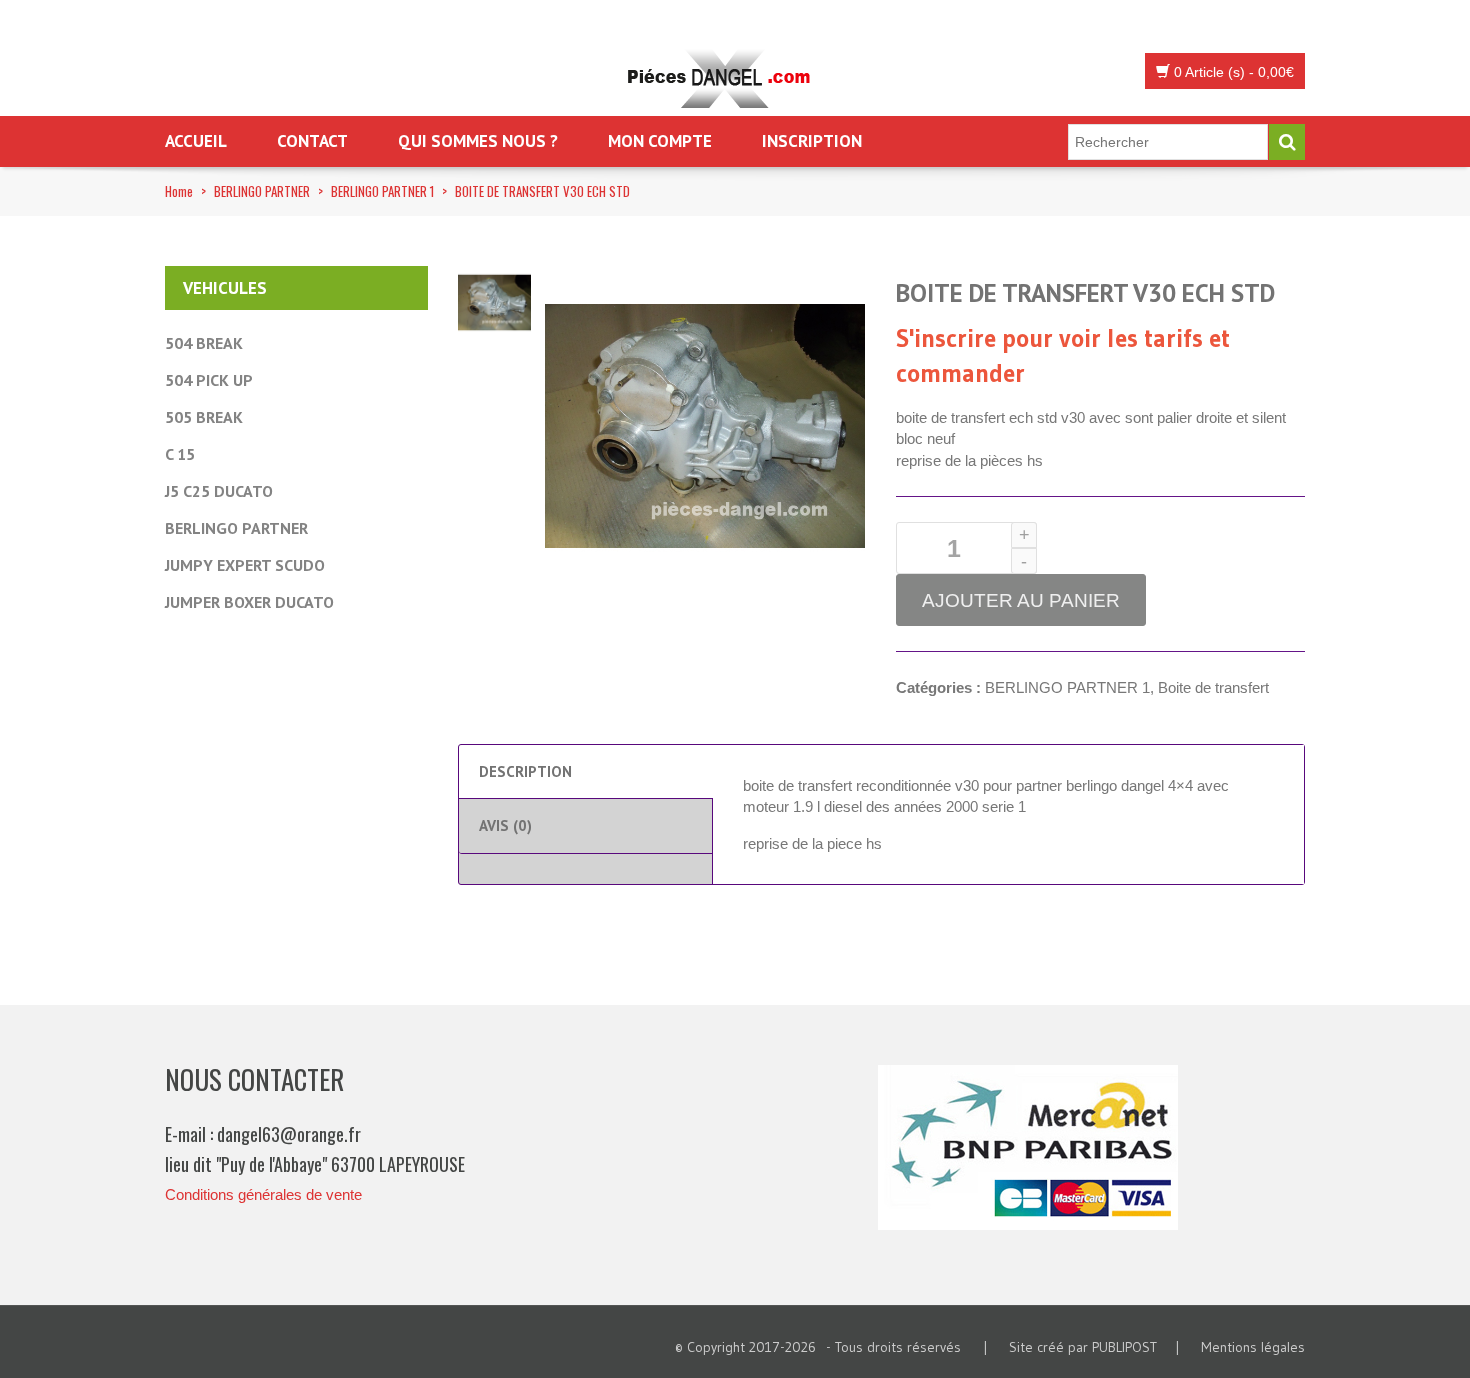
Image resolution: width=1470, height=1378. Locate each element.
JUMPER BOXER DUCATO (249, 602)
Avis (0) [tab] (505, 825)
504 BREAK (204, 343)
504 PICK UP (209, 380)
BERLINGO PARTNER (262, 191)
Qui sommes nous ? (478, 141)
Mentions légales (1253, 1347)
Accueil (196, 141)
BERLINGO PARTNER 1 (382, 191)
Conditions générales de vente (263, 1194)
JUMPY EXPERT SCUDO (245, 565)
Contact (312, 141)
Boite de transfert (1213, 687)
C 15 (180, 454)
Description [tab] (525, 771)
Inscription (812, 141)
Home (179, 191)
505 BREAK (204, 417)
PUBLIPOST (1124, 1347)
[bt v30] (494, 300)
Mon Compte (660, 141)
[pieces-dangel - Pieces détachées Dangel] (725, 79)
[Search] (1287, 142)
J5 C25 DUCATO (219, 491)
